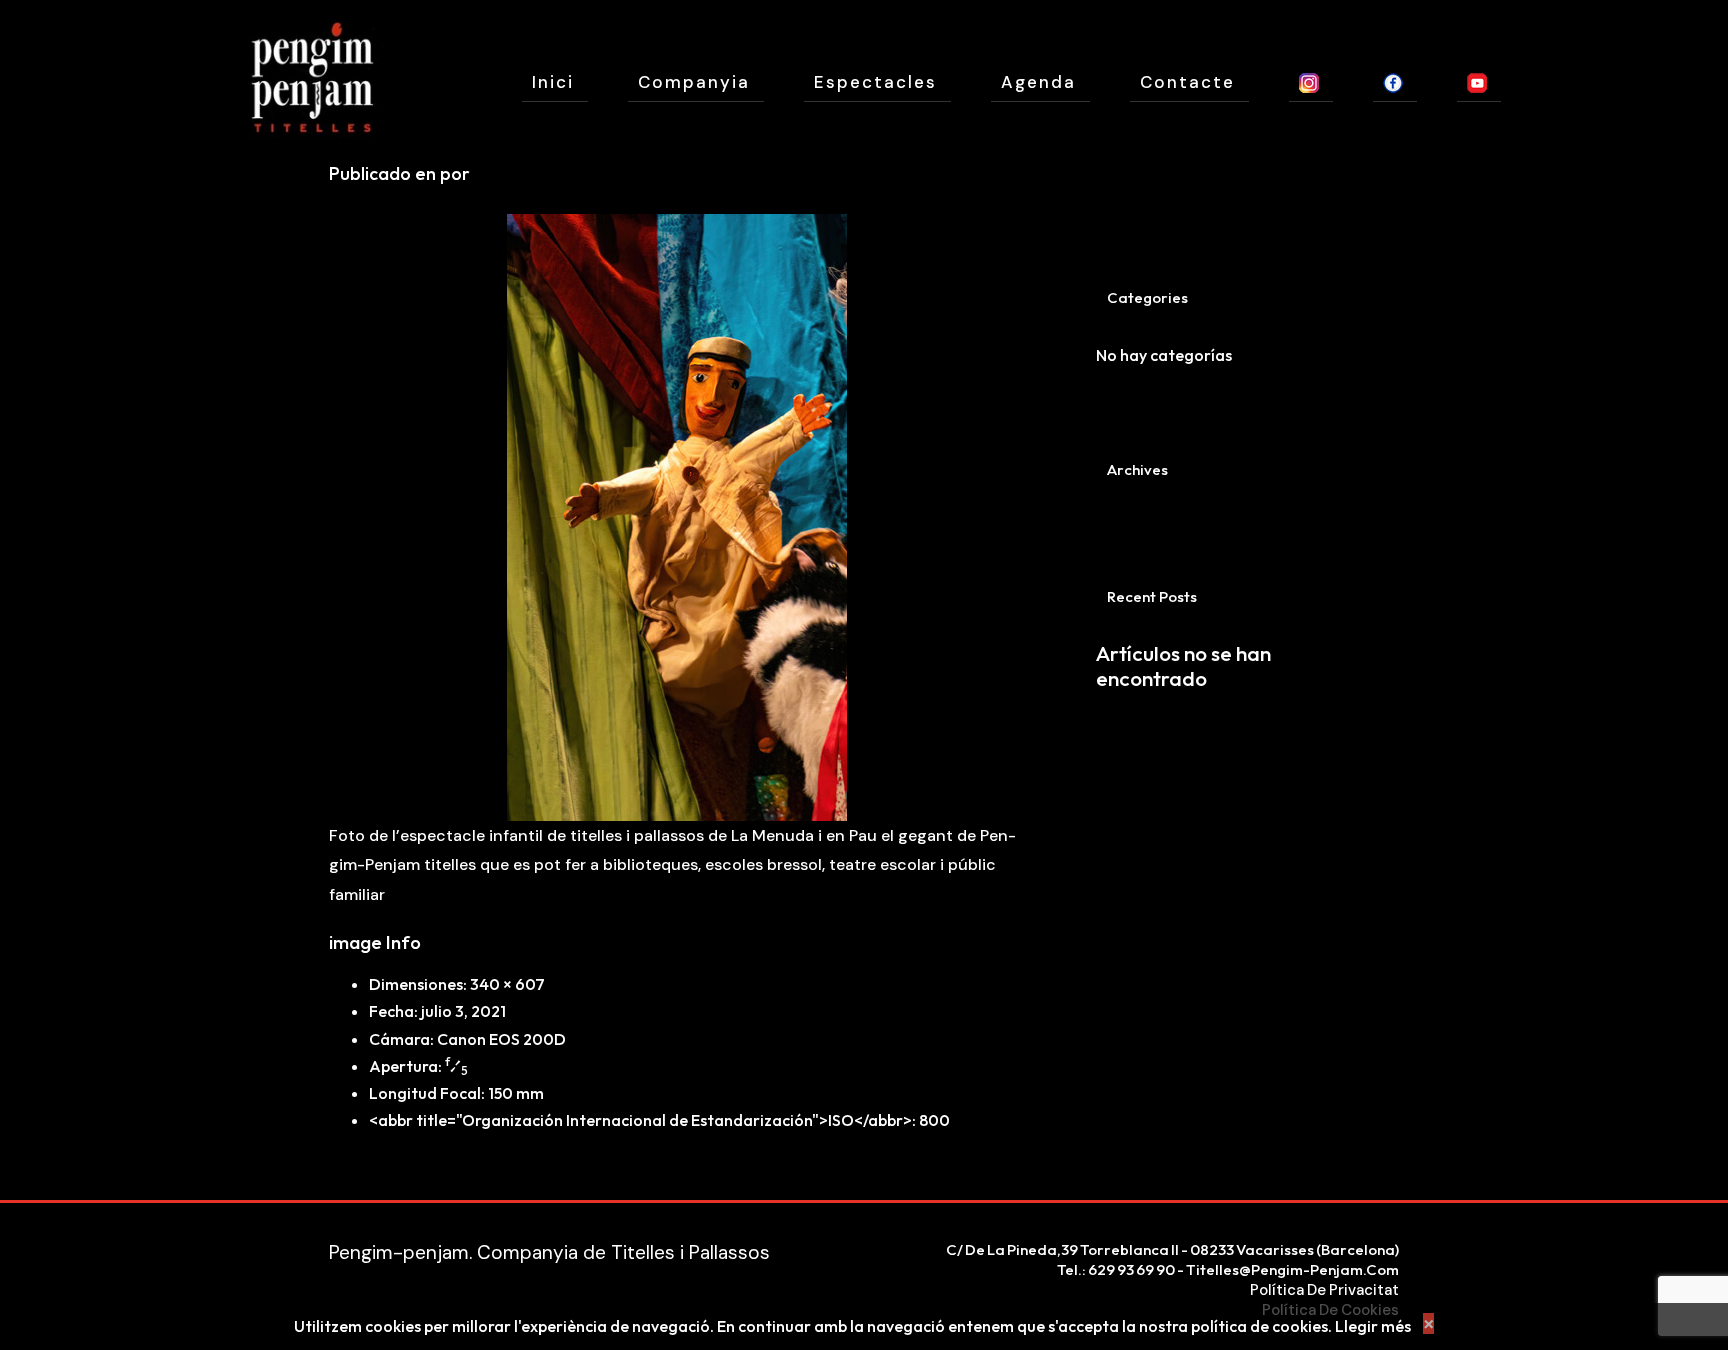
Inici (553, 82)
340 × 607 (507, 984)
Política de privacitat (1324, 1290)
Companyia (694, 82)
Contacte (1187, 82)
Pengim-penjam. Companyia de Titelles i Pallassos (549, 1252)
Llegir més (1373, 1326)
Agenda (1038, 82)
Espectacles (875, 82)
